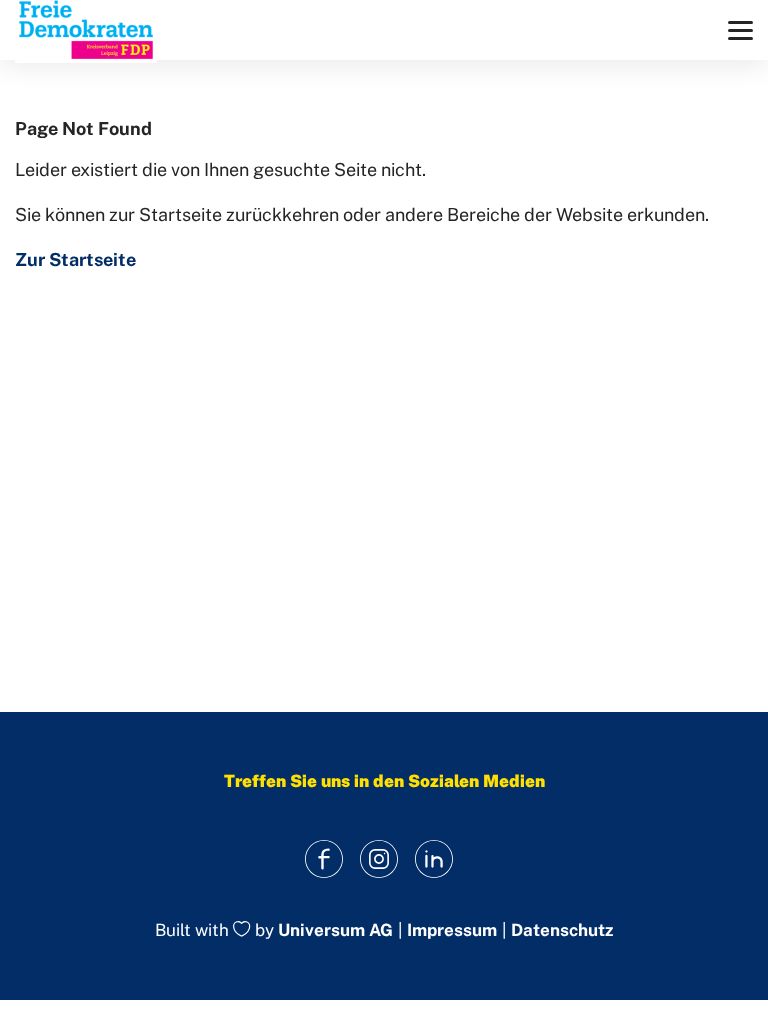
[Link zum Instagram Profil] (379, 858)
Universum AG (335, 931)
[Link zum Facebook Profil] (324, 858)
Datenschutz (562, 930)
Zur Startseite (75, 259)
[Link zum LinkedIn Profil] (434, 858)
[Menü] (740, 30)
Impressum (452, 930)
